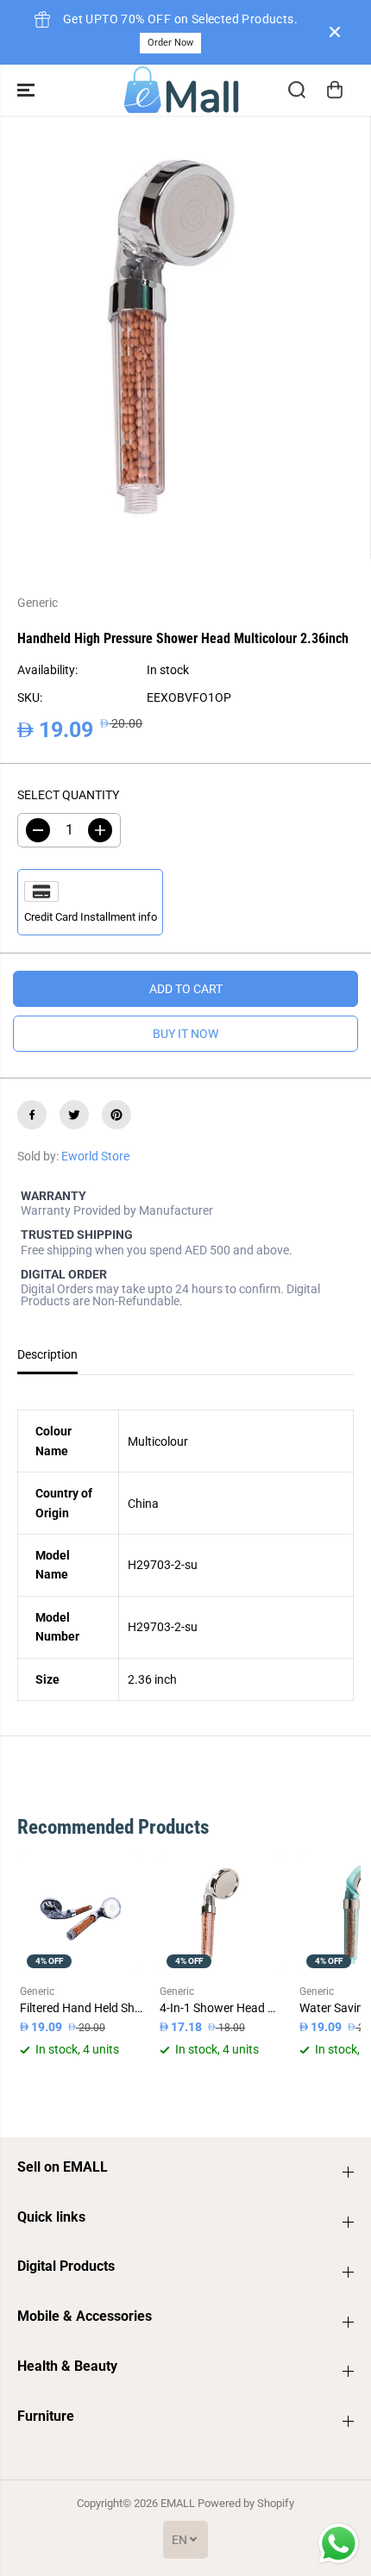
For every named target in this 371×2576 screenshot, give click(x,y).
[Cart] (335, 90)
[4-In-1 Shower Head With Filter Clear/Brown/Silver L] (221, 1914)
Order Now (170, 43)
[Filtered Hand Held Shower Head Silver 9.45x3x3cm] (81, 1914)
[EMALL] (181, 90)
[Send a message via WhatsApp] (339, 2544)
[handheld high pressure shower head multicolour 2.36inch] (171, 337)
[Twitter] (74, 1115)
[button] (28, 90)
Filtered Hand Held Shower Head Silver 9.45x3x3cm (81, 2008)
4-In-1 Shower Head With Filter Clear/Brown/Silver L (221, 2008)
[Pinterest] (116, 1115)
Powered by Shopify (246, 2503)
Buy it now (185, 1034)
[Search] (297, 90)
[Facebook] (32, 1115)
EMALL (178, 2503)
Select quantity (68, 795)
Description (47, 1354)
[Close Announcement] (335, 32)
